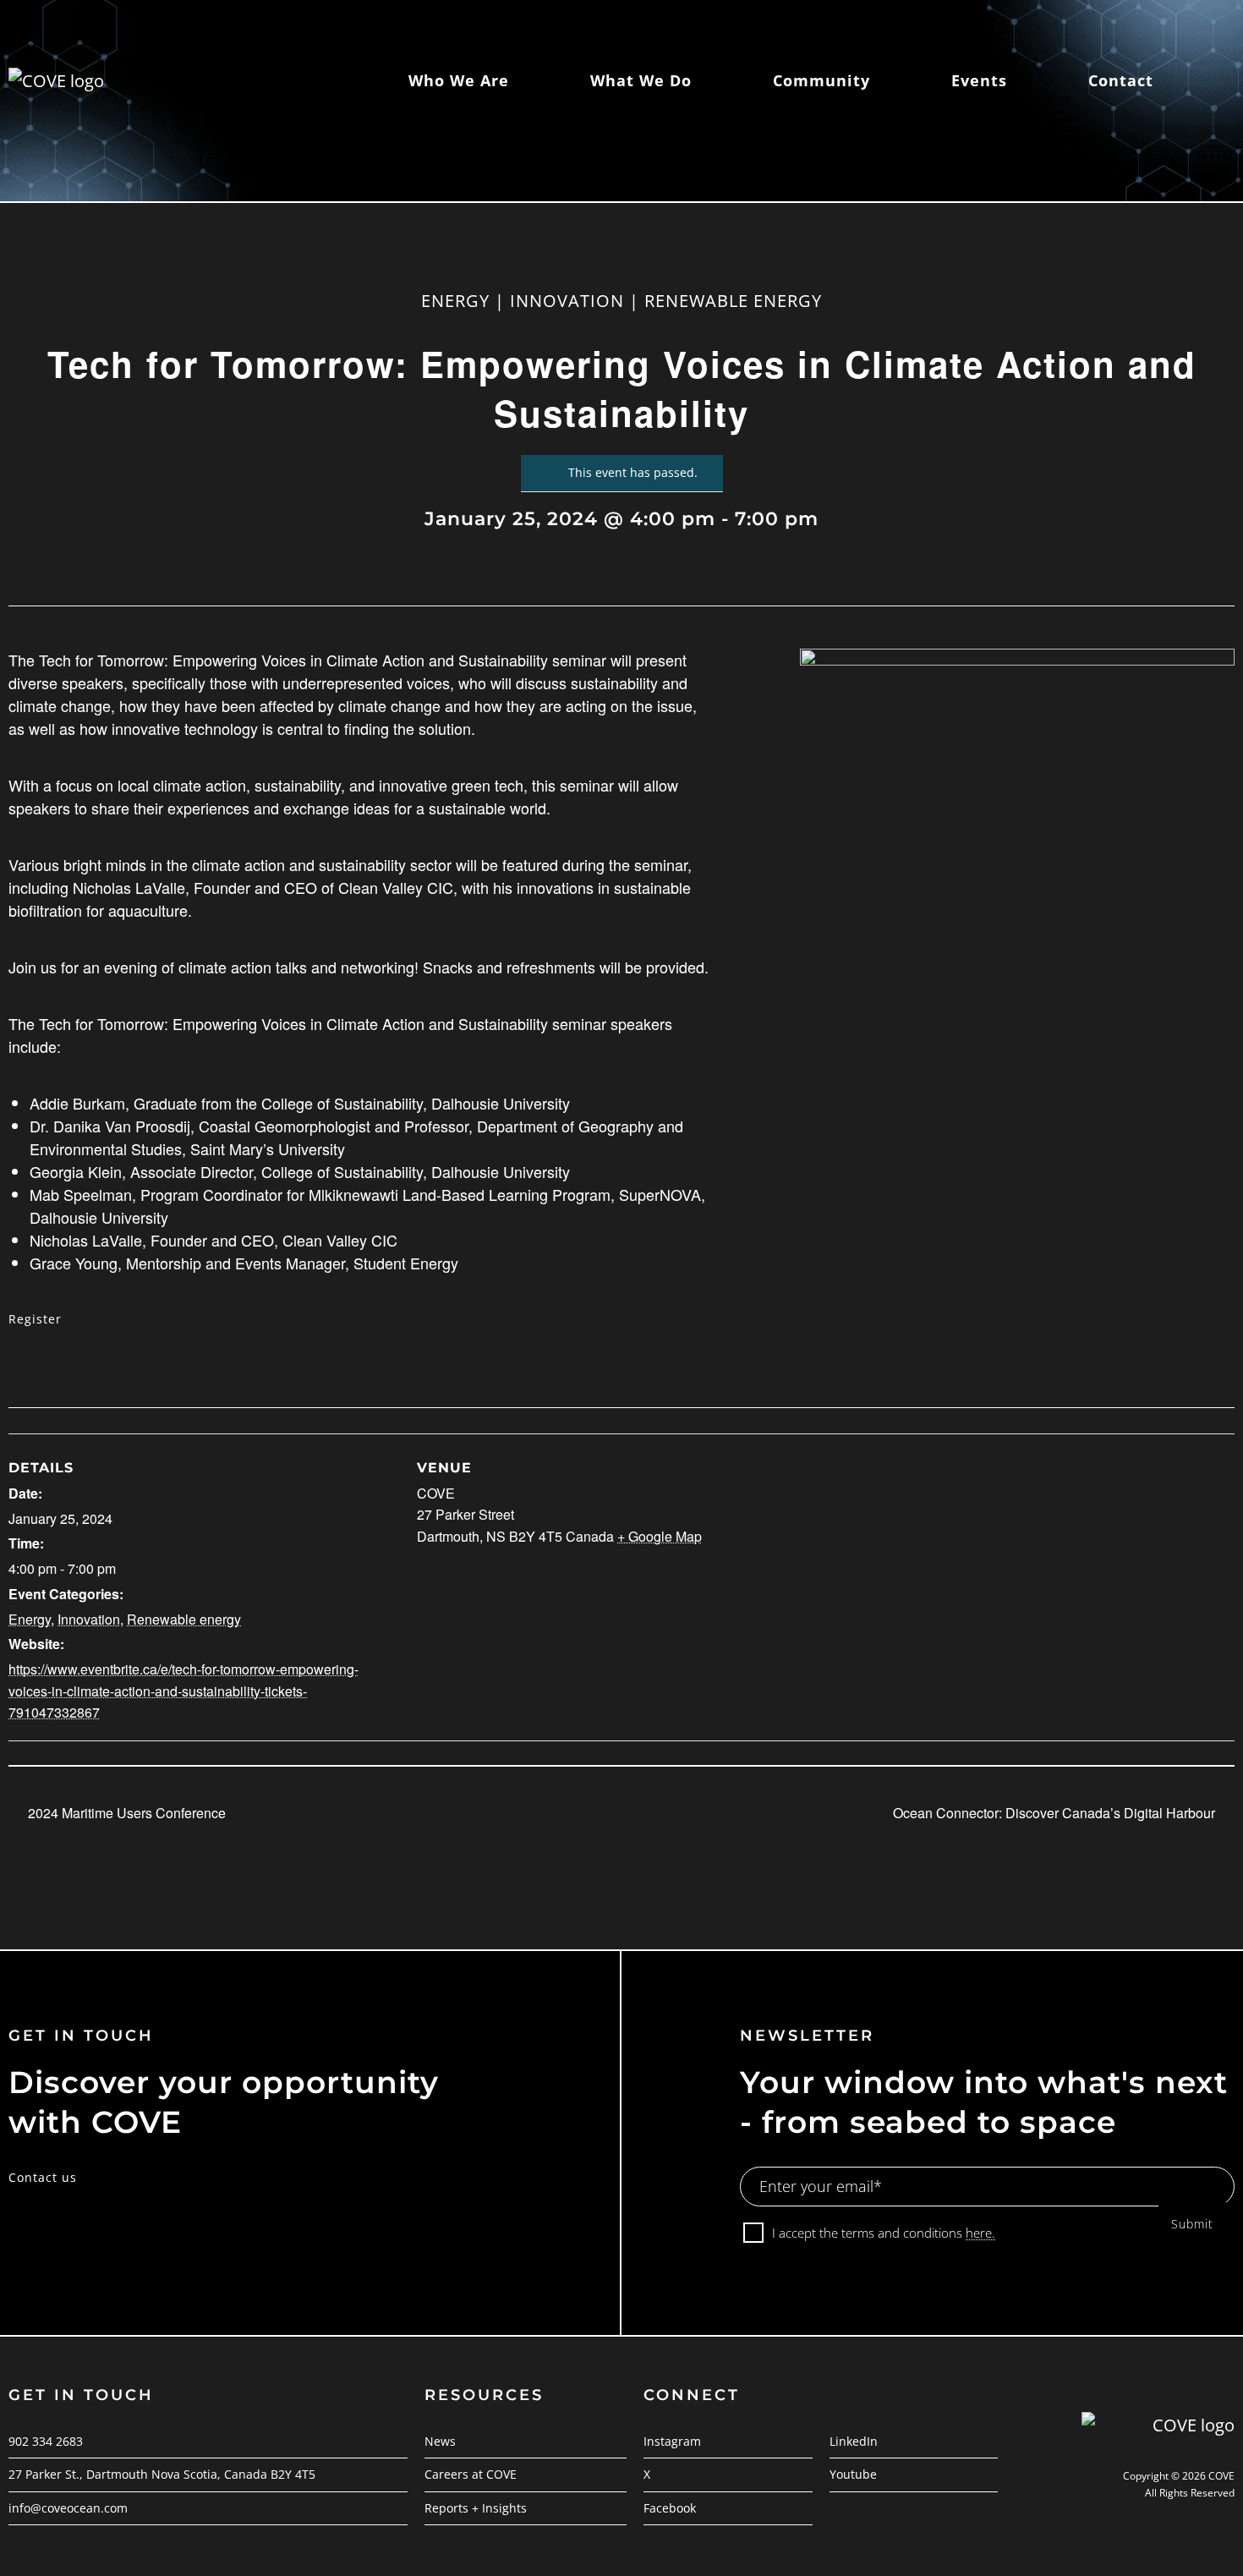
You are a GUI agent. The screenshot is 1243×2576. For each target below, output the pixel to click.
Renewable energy (184, 1619)
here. (980, 2233)
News (440, 2441)
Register (35, 1319)
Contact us (43, 2177)
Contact (1121, 80)
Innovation (89, 1619)
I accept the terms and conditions (884, 2233)
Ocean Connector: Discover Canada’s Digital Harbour (1056, 1813)
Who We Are (459, 80)
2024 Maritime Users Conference (125, 1813)
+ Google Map (660, 1536)
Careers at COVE (471, 2474)
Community (821, 80)
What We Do (641, 80)
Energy (30, 1619)
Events (979, 80)
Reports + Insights (476, 2508)
